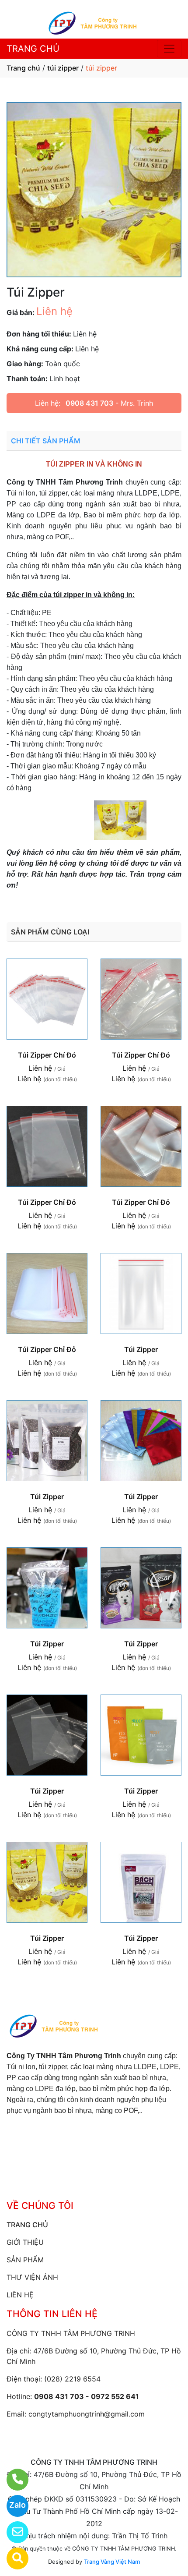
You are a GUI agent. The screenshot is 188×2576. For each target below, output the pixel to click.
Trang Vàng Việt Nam (112, 2562)
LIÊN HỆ (20, 2295)
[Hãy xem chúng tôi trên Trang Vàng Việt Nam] (12, 2558)
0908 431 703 (89, 403)
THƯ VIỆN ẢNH (32, 2277)
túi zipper (63, 68)
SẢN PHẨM (25, 2260)
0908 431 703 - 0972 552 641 (87, 2396)
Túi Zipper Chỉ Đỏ (47, 1055)
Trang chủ (23, 68)
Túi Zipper (141, 1349)
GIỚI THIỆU (25, 2242)
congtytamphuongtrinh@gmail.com (87, 2414)
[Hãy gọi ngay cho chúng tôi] (12, 2480)
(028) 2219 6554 (72, 2379)
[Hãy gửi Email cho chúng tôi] (12, 2532)
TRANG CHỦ (33, 49)
